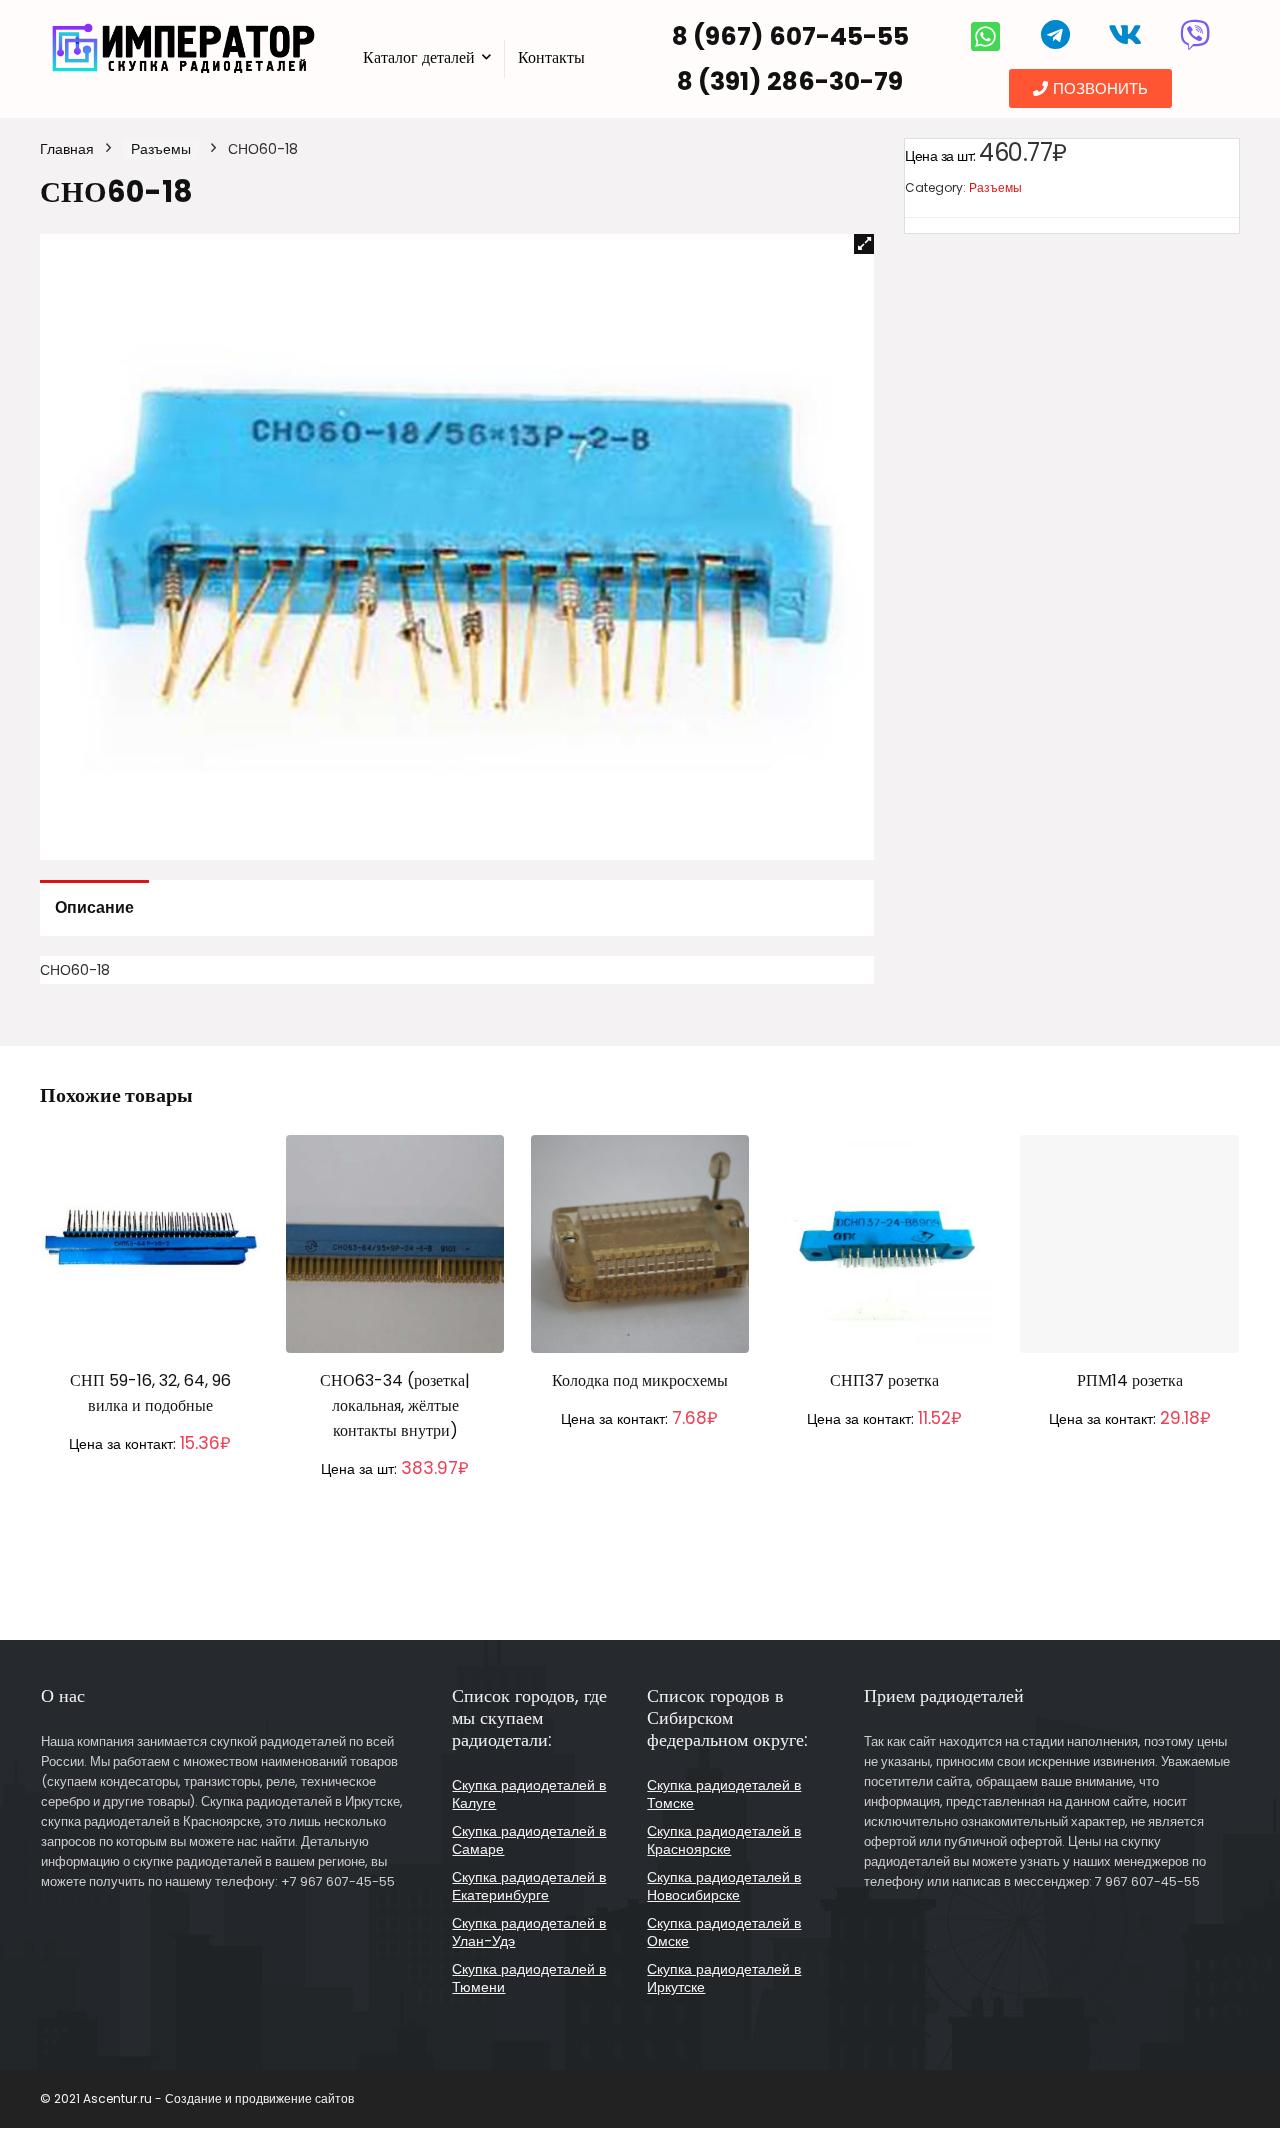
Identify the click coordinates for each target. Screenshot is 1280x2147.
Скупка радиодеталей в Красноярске (724, 1840)
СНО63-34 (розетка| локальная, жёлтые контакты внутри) (395, 1405)
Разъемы (161, 149)
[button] (1090, 88)
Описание (94, 907)
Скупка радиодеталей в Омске (724, 1932)
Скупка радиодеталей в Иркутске (724, 1978)
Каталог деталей (419, 57)
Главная (67, 149)
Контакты (551, 57)
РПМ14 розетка (1130, 1380)
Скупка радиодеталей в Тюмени (529, 1978)
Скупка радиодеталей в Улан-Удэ (529, 1932)
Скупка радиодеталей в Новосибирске (724, 1886)
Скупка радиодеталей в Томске (724, 1794)
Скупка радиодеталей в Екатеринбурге (529, 1886)
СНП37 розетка (884, 1380)
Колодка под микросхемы (640, 1380)
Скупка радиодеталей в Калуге (529, 1794)
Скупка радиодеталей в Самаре (529, 1840)
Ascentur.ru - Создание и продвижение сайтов (218, 2098)
